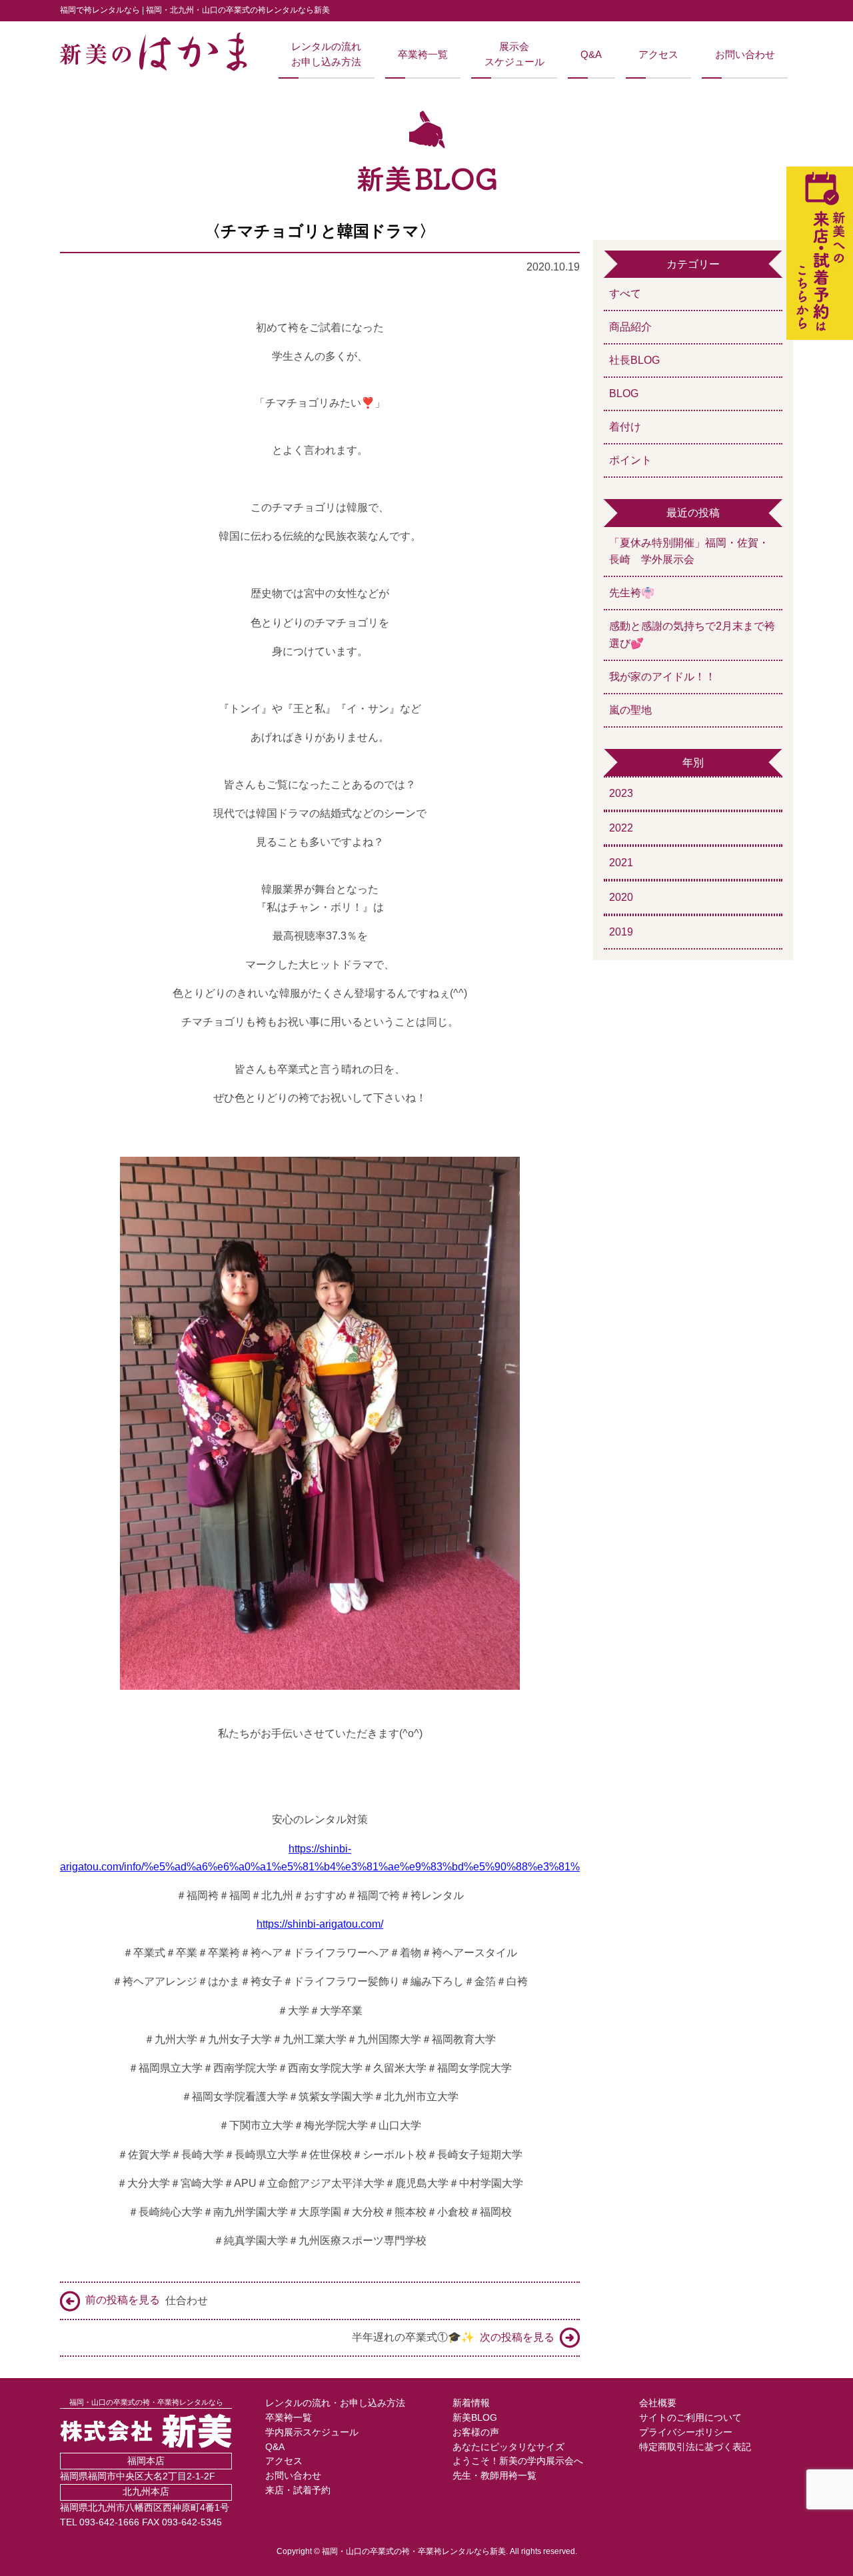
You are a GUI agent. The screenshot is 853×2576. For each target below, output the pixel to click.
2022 (621, 828)
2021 (621, 863)
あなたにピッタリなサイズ (508, 2447)
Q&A (591, 55)
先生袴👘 (632, 593)
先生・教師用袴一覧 (494, 2476)
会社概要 (658, 2403)
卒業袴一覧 (423, 55)
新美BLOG (475, 2418)
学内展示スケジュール (312, 2432)
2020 (621, 897)
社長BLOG (634, 360)
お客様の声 (476, 2432)
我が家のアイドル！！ (662, 677)
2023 (621, 793)
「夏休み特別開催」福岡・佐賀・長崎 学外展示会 (689, 551)
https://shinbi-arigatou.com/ (320, 1924)
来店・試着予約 (298, 2490)
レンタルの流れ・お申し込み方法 (335, 2403)
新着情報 (471, 2403)
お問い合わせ (745, 55)
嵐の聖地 (630, 710)
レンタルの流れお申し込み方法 (326, 54)
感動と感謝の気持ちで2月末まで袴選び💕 (692, 635)
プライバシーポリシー (686, 2432)
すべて (625, 294)
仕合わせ (147, 2300)
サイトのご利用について (690, 2418)
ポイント (630, 460)
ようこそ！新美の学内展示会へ (518, 2461)
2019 (621, 932)
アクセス (658, 55)
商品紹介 (630, 327)
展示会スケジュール (514, 54)
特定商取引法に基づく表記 (695, 2447)
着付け (625, 427)
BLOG (624, 393)
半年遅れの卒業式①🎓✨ (453, 2337)
